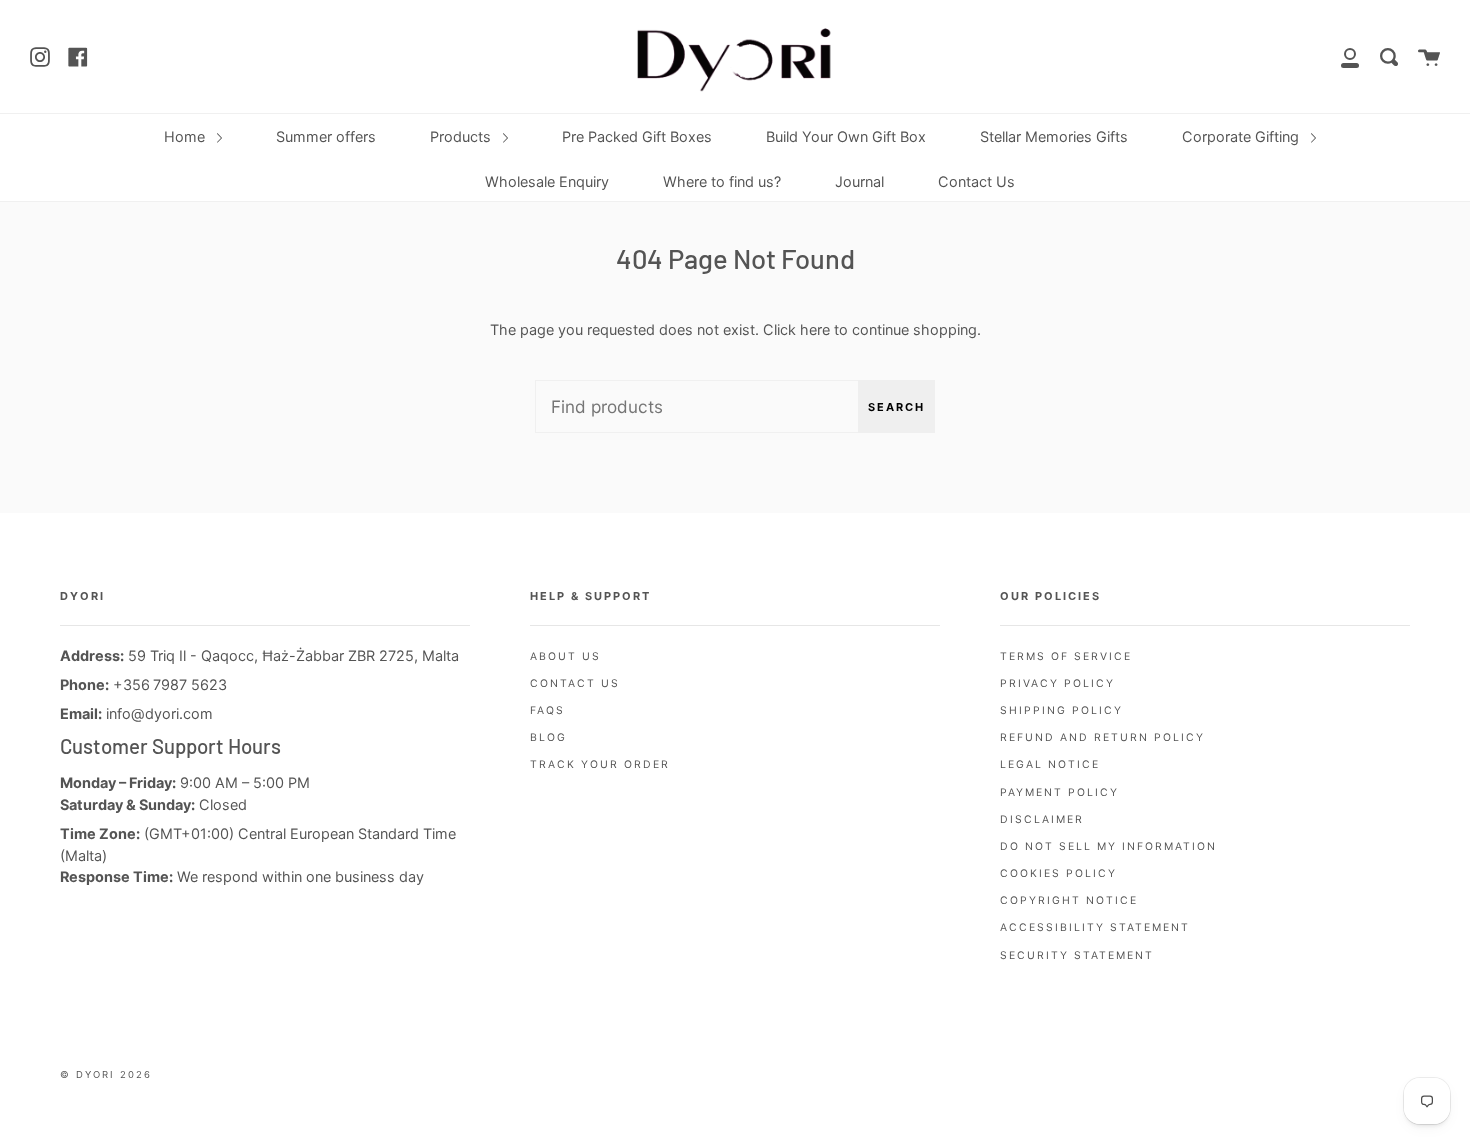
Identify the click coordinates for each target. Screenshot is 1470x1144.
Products (462, 136)
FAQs (547, 710)
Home (186, 136)
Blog (548, 737)
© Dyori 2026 (106, 1074)
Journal (859, 181)
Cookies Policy (1058, 873)
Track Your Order (600, 764)
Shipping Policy (1061, 710)
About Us (565, 656)
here (815, 329)
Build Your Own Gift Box (846, 136)
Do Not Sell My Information (1108, 846)
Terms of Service (1066, 656)
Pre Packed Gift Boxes (637, 136)
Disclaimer (1042, 819)
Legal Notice (1050, 764)
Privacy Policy (1057, 683)
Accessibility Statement (1095, 927)
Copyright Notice (1069, 900)
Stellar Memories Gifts (1054, 136)
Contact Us (976, 181)
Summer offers (326, 136)
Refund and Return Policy (1102, 737)
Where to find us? (722, 181)
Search (896, 407)
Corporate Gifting (1242, 136)
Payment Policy (1059, 792)
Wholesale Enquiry (547, 181)
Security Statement (1077, 955)
